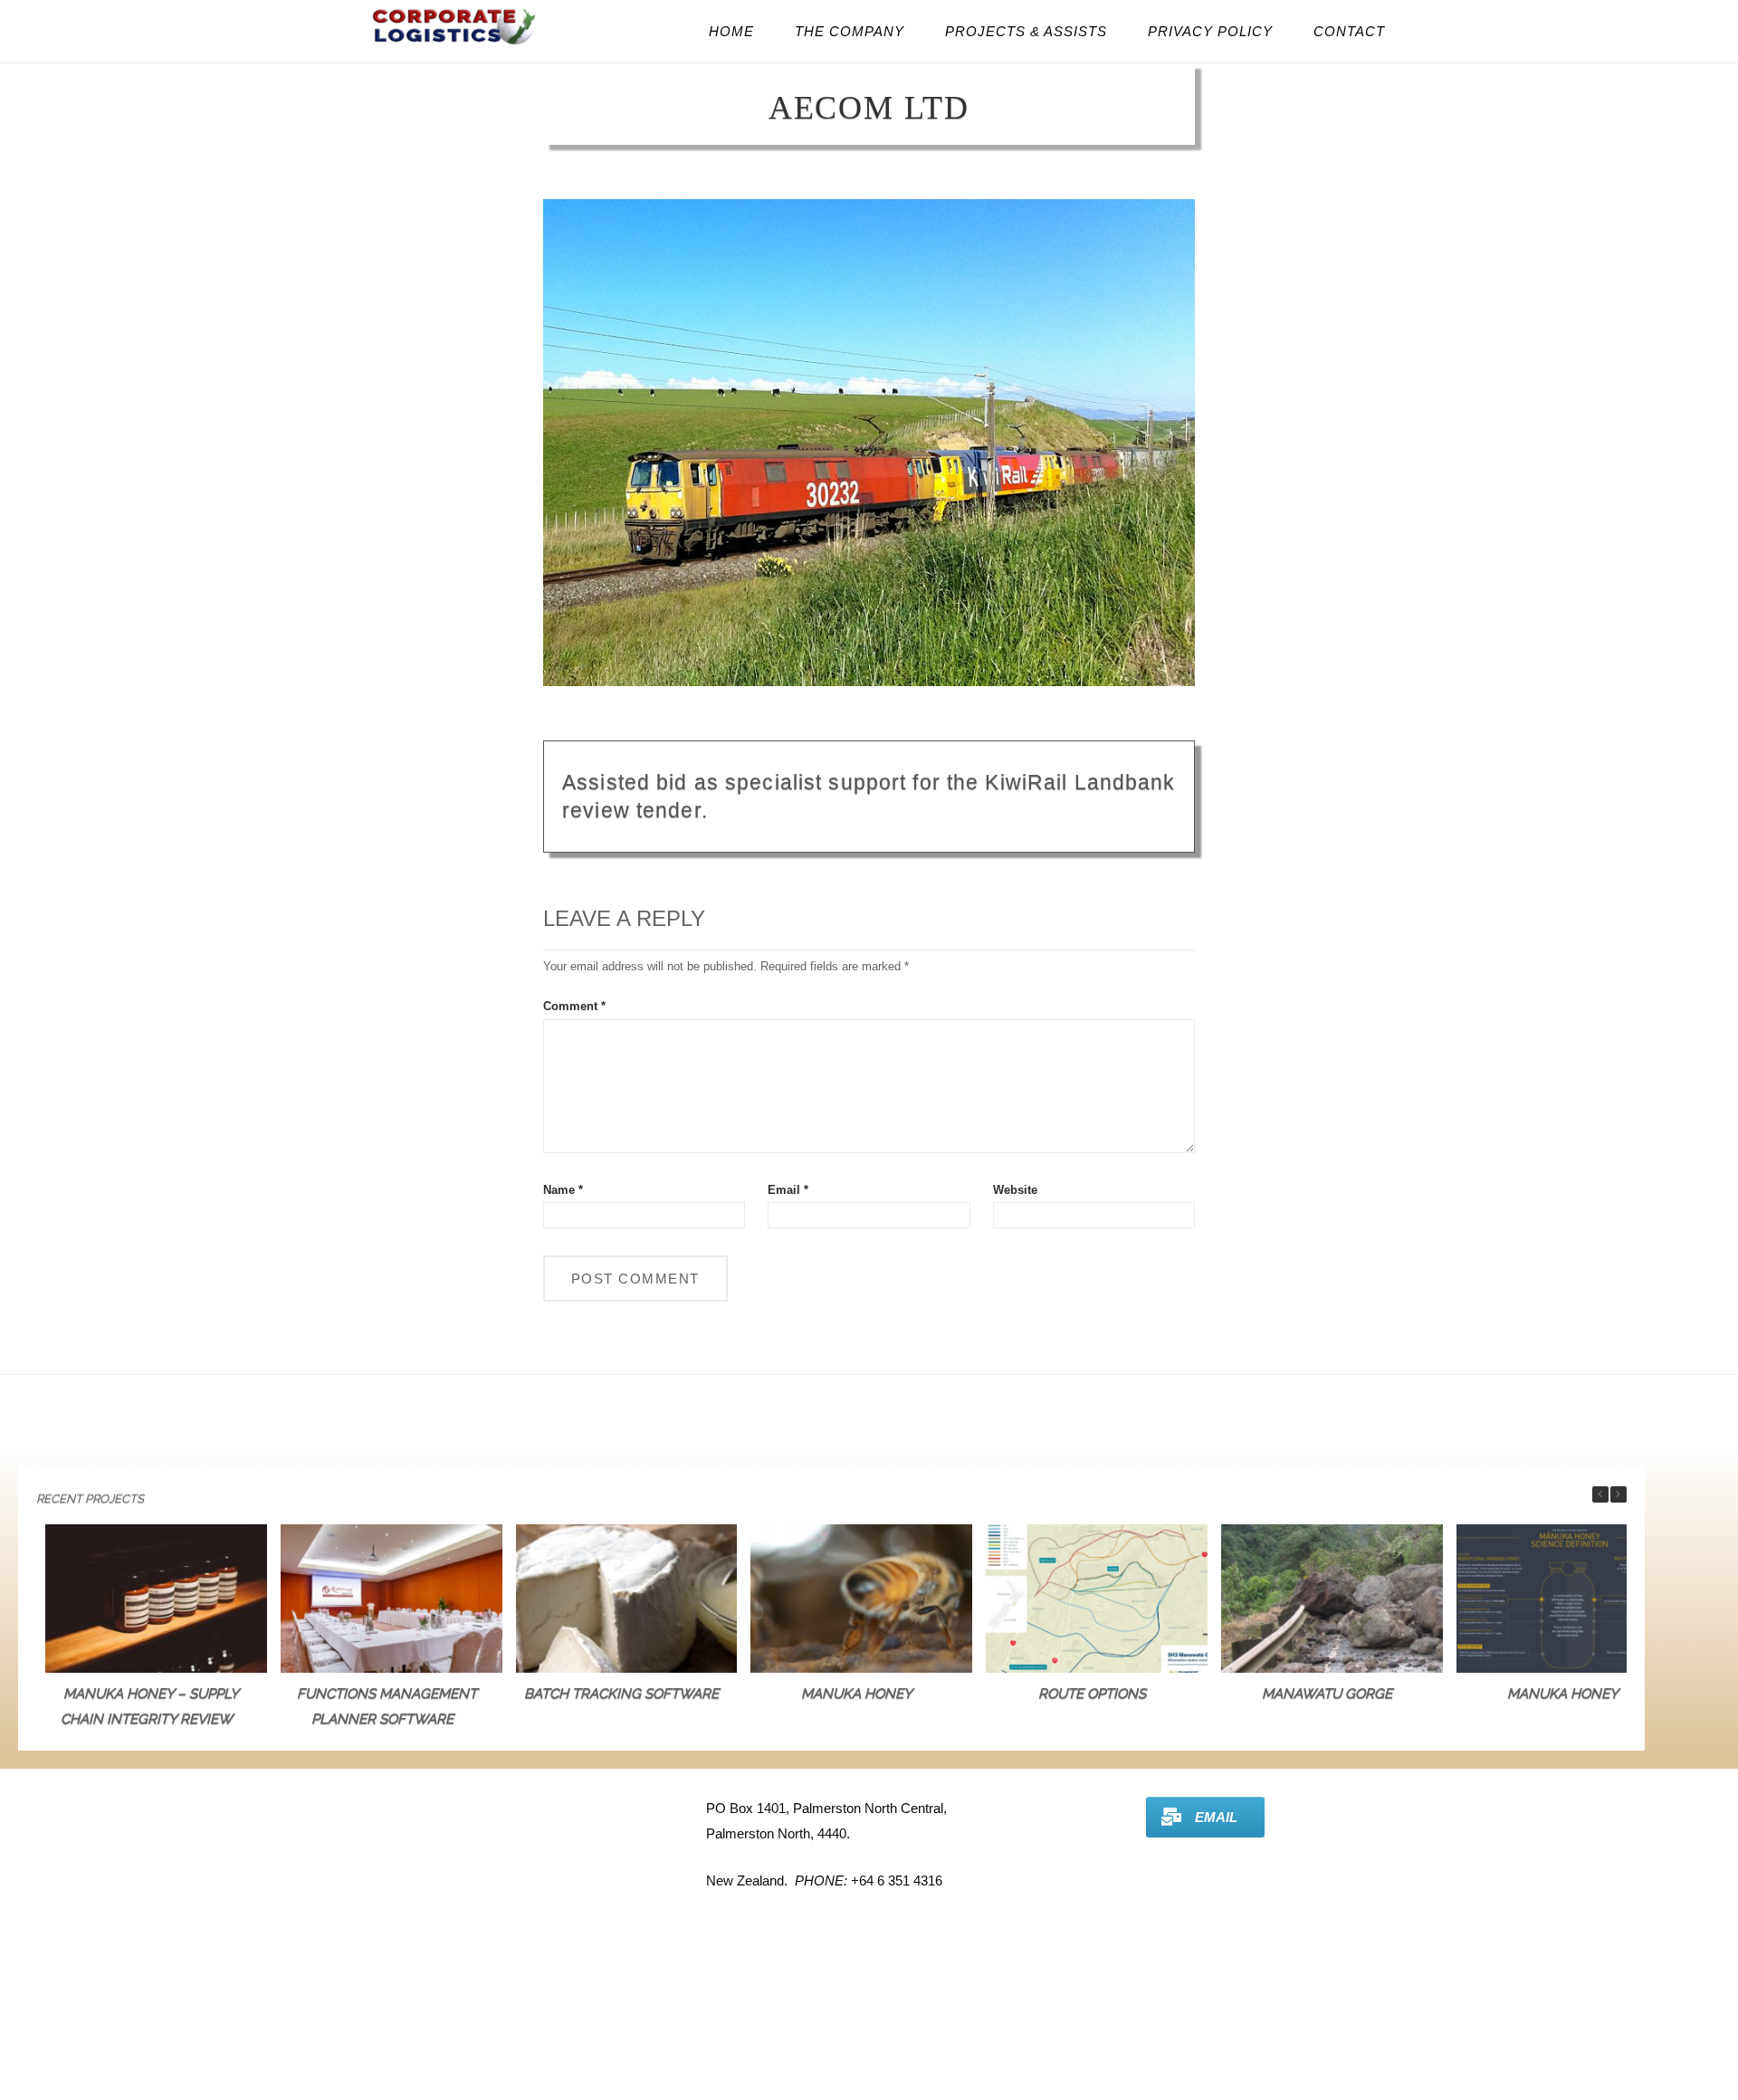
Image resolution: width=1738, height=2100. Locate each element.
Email (788, 1190)
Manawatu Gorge (1327, 1694)
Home (731, 31)
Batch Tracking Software (621, 1694)
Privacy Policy (1210, 31)
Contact (1349, 31)
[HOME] (455, 45)
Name (563, 1190)
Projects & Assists (1026, 31)
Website (1015, 1190)
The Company (850, 31)
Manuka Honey (857, 1694)
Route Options (1092, 1694)
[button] (1619, 1494)
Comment (574, 1006)
